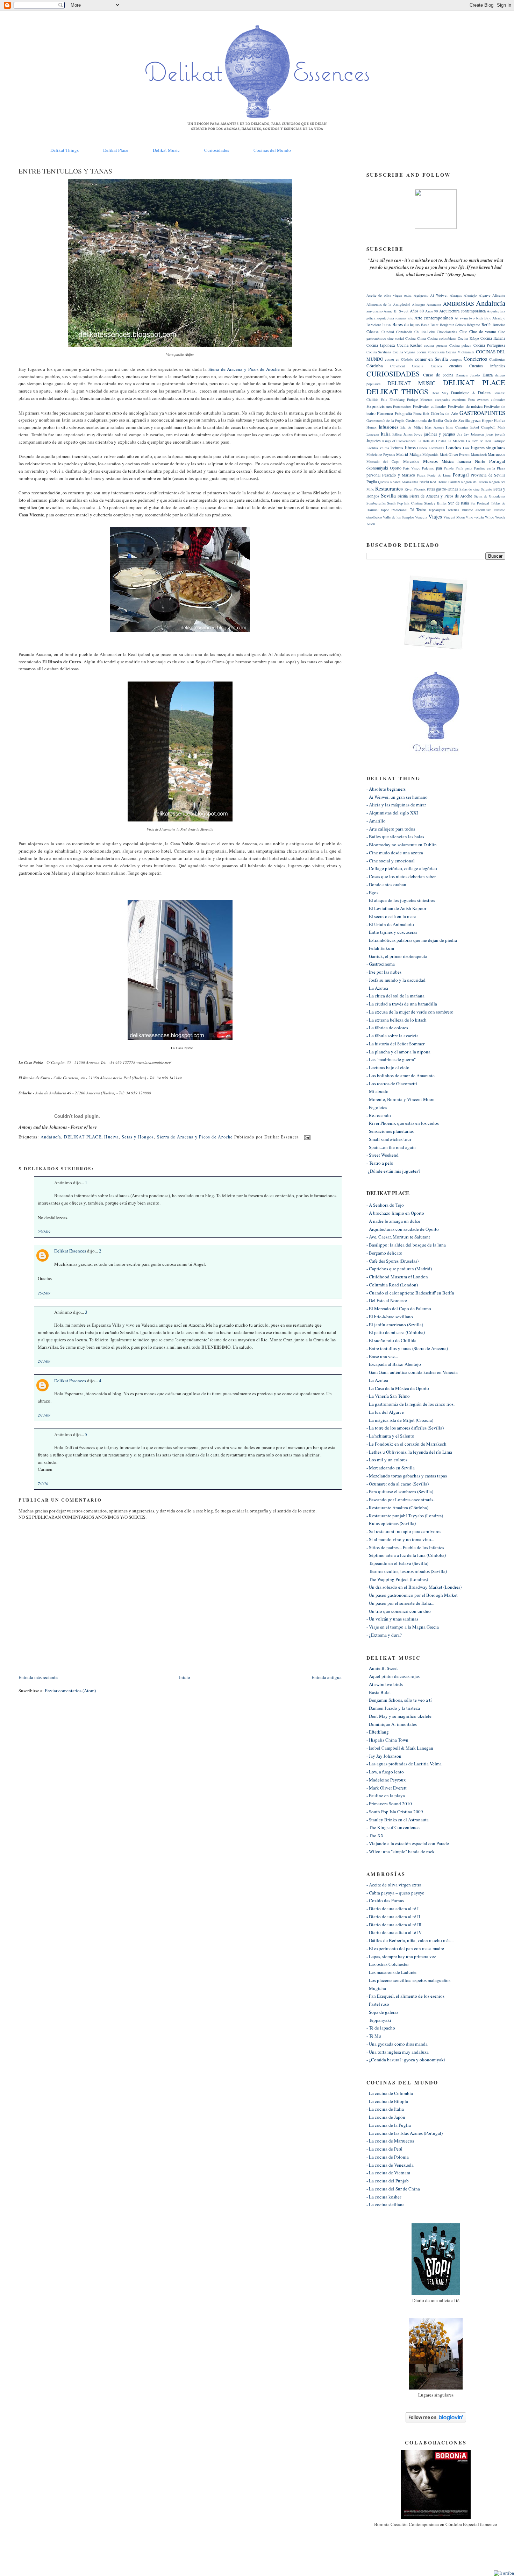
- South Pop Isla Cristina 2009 (395, 1812)
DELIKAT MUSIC (411, 383)
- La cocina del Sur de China (393, 2189)
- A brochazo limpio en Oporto (395, 1213)
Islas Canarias (457, 427)
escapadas (442, 400)
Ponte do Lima (439, 475)
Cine (463, 331)
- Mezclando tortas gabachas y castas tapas (407, 1476)
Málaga (415, 454)
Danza (488, 375)
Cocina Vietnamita (460, 352)
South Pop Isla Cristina (405, 503)
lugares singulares (488, 447)
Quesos (383, 482)
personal (373, 475)
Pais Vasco (412, 468)
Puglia (372, 482)
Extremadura (402, 407)
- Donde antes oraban (386, 884)
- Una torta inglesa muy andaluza (398, 2052)
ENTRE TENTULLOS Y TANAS (65, 171)
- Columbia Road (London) (392, 1285)
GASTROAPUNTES (482, 413)
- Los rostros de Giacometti (392, 1084)
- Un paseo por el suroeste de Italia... (400, 1603)
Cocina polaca (461, 345)
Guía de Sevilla (457, 420)
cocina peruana (436, 345)
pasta (469, 468)
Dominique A (463, 393)
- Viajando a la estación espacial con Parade (408, 1843)
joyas (490, 434)
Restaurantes (389, 488)
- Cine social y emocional (391, 861)
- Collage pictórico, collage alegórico (402, 868)
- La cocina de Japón (386, 2117)
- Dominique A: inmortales (392, 1724)
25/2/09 (44, 1232)
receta (424, 482)
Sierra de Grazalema (490, 496)
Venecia (421, 517)
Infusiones (388, 427)
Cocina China (416, 338)
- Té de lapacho (381, 2028)
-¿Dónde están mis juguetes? (393, 1171)
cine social (396, 338)
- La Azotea (377, 988)
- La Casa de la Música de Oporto (398, 1388)
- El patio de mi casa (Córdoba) (396, 1332)
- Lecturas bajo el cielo (388, 1067)
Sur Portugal (480, 503)
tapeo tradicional (394, 510)
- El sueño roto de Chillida (391, 1340)
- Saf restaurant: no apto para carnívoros (404, 1531)
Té (412, 510)
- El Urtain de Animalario (390, 924)
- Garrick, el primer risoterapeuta (397, 956)
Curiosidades (217, 150)
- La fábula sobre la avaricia (392, 1036)
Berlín (487, 324)
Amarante (434, 304)
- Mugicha (376, 1988)
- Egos (372, 892)
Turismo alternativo (476, 510)
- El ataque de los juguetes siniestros (401, 900)
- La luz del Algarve (385, 1412)
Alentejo (470, 295)
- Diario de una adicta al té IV (394, 1932)
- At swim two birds (385, 1684)
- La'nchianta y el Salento (390, 1436)
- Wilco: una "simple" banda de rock (401, 1851)
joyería (500, 434)
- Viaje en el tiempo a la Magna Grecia (403, 1627)
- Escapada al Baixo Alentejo (394, 1364)
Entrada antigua (327, 1677)
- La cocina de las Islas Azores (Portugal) (405, 2133)
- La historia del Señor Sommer (395, 1044)
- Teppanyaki (379, 2020)
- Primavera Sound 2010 (389, 1804)
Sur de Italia (458, 503)
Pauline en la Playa (490, 468)
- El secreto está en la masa (391, 916)
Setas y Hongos (138, 1137)
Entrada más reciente (38, 1677)
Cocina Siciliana (379, 352)
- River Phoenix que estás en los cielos (403, 1123)
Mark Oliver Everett (455, 454)
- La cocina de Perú (384, 2149)
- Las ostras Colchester (388, 1964)
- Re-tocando (379, 1115)
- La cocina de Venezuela (390, 2165)
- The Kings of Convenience (393, 1827)
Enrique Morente (420, 400)
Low (466, 448)
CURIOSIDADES (393, 374)
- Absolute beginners (386, 789)
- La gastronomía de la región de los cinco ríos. (411, 1404)
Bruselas (499, 325)
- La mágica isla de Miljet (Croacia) (400, 1420)
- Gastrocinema (381, 964)
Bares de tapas (406, 324)
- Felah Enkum (380, 948)
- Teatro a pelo (380, 1163)
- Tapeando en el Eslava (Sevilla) (397, 1563)
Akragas (456, 295)
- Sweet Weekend (383, 1155)
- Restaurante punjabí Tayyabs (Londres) (405, 1516)
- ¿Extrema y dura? (384, 1635)
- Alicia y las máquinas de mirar (396, 805)
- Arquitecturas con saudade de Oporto (403, 1229)
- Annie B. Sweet (382, 1668)
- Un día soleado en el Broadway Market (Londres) (414, 1587)
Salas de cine (470, 489)
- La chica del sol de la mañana (395, 996)
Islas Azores (434, 427)
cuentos (456, 366)
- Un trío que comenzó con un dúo (399, 1611)
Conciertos (475, 359)
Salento (486, 489)
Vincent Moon (454, 517)
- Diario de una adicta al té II (393, 1917)
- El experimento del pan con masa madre (405, 1948)
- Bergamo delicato (384, 1253)
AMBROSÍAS (459, 304)
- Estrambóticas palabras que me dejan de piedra (412, 940)
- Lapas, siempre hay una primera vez (401, 1956)
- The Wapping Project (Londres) (397, 1579)
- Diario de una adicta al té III (394, 1925)
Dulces (484, 393)
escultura (459, 400)
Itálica (397, 434)
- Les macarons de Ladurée (391, 1972)
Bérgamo (473, 325)
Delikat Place (116, 150)
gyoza (476, 420)
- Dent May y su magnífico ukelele (399, 1716)
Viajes (435, 516)
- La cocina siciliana (385, 2204)
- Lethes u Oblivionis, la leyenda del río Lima (409, 1452)
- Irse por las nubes (384, 972)
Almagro (418, 304)
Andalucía (51, 1137)
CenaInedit (404, 332)
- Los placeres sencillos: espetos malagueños (408, 1980)
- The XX (375, 1835)
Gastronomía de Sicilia (424, 420)
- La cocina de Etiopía (387, 2101)
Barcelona (374, 325)
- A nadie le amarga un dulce (393, 1221)
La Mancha (456, 441)
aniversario (374, 311)
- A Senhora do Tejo (385, 1205)
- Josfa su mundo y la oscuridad (396, 980)
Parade (449, 468)
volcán (479, 517)
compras (456, 359)
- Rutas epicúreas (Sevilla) (391, 1523)
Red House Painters (445, 482)
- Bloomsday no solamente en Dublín (402, 845)
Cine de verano (483, 331)
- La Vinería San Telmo (388, 1396)
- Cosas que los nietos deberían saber (401, 876)
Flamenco (385, 413)
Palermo (428, 468)
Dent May (440, 393)
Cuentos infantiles (487, 366)
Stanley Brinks (435, 503)
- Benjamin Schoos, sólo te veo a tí (399, 1700)
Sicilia (403, 496)
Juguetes (374, 441)
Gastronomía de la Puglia (385, 421)
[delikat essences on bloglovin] (436, 2421)
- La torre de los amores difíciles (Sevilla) (405, 1428)
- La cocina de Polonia (388, 2157)
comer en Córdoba (399, 359)
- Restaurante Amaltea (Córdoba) (397, 1508)
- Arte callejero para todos (391, 829)
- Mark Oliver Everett (387, 1788)
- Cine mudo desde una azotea (395, 853)
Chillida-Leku (424, 332)
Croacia (418, 366)
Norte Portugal (490, 461)
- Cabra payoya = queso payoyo (395, 1893)
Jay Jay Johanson (471, 434)
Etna (472, 400)
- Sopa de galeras (382, 2012)
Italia (386, 434)
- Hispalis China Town (387, 1740)
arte (411, 318)
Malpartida (430, 454)
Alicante (499, 295)
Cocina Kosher (410, 345)
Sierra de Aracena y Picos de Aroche (244, 369)
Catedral (388, 332)
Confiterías (497, 359)
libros (410, 447)
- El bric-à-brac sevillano (390, 1317)
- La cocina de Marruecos (390, 2141)
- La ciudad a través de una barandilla (402, 1004)
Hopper (487, 421)
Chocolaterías (447, 332)
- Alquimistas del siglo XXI (392, 813)
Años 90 (431, 311)
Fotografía (403, 413)
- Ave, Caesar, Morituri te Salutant (398, 1237)
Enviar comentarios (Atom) (70, 1691)
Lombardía (437, 448)
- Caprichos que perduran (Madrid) (399, 1269)
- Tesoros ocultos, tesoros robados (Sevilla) (407, 1571)
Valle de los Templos (398, 517)
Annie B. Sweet (396, 311)
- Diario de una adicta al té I (392, 1908)
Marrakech (479, 454)
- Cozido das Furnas (385, 1900)
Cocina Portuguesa (490, 345)
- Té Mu (374, 2036)
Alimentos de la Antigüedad (388, 304)
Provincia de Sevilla (488, 475)
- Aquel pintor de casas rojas (393, 1676)
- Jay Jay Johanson (384, 1756)
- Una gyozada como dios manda (397, 2044)
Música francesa (456, 461)
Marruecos (497, 454)
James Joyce (413, 434)
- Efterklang (378, 1732)
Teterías (453, 510)
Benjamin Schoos (453, 325)
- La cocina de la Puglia (389, 2125)
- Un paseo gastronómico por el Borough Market (412, 1595)
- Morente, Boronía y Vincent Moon (401, 1099)
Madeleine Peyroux (381, 454)
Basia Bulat (430, 325)
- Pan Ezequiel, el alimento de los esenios (405, 1996)
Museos (430, 461)
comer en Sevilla (431, 359)
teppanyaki (437, 510)
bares (387, 324)
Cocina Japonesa (381, 345)
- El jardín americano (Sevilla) (395, 1325)
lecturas (397, 448)
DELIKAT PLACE (83, 1137)
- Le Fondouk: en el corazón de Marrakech (406, 1444)
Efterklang (397, 400)
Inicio (185, 1677)
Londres (454, 447)
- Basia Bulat (379, 1692)
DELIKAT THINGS (397, 391)
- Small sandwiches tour (389, 1139)
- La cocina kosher (384, 2197)
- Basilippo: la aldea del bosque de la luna (406, 1245)
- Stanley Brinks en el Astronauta (398, 1820)
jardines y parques (440, 434)
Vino (469, 517)
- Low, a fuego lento (385, 1772)
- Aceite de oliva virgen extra (394, 1885)
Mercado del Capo (383, 461)
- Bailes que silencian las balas (395, 837)
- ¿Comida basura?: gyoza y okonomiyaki (406, 2060)
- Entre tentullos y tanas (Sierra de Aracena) (407, 1348)
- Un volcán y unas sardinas (392, 1619)
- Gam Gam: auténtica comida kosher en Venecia (412, 1372)
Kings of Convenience (399, 441)
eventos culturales (491, 400)
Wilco (490, 517)
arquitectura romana (391, 318)
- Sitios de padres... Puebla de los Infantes (405, 1547)
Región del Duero (474, 482)
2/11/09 (44, 1361)
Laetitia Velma (378, 448)
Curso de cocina (438, 375)
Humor (372, 427)
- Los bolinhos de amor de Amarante (401, 1075)
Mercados (411, 461)
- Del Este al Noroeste (387, 1300)
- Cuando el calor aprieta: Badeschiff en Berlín (410, 1293)
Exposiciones (379, 406)
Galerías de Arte (444, 413)
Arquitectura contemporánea (462, 311)
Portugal (461, 475)
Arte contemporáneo (434, 318)
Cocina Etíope (468, 338)
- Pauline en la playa (386, 1795)
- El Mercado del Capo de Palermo (399, 1308)
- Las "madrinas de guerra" (391, 1059)
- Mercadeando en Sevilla (391, 1468)
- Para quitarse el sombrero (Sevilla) (400, 1491)
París (459, 468)
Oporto (396, 468)
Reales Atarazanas (404, 482)
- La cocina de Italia (385, 2109)
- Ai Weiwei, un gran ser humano (397, 797)
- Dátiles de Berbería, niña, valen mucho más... (410, 1940)
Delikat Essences (70, 1251)
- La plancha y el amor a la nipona (398, 1052)
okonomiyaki (377, 468)
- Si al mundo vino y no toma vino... (400, 1539)
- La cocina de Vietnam (388, 2173)
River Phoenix (415, 489)
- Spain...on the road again (391, 1147)
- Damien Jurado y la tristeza (393, 1708)
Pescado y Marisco (399, 475)
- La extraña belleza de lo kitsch (397, 1020)
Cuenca (436, 366)
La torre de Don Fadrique (486, 441)
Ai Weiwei (439, 295)
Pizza (421, 475)
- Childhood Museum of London (397, 1277)
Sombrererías (376, 503)
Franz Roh (421, 414)
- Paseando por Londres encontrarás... (401, 1499)
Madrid (402, 454)
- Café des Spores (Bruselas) (392, 1261)
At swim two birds (469, 318)
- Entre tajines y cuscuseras (392, 932)
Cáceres (373, 331)
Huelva (111, 1137)
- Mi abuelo (377, 1091)
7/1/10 (43, 1484)
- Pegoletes (377, 1107)
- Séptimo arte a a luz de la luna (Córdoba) (406, 1555)
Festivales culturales (430, 406)
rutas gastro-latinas (443, 489)
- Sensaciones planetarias (390, 1131)
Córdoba (375, 366)
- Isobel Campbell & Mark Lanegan (400, 1748)
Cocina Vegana (404, 352)
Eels (384, 400)
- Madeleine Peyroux (386, 1780)
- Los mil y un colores (387, 1460)
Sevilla (388, 495)
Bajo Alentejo (495, 318)
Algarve (485, 295)
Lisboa (422, 448)
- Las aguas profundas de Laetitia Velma (404, 1764)
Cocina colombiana (442, 338)
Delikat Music (166, 150)
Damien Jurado (468, 375)
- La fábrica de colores (387, 1028)
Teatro (421, 510)
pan (439, 468)
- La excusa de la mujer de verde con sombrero (410, 1012)
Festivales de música (465, 406)
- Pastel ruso (378, 2004)
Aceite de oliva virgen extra (389, 295)
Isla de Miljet (412, 427)
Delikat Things (65, 150)
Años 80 (417, 311)
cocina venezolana (431, 352)
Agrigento (421, 295)
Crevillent (398, 366)
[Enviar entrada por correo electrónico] (306, 1137)
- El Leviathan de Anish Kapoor (396, 908)
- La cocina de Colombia (390, 2093)
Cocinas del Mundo (272, 150)
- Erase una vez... (382, 1356)
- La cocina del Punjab (388, 2181)
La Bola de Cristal (432, 441)
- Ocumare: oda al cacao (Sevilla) (398, 1484)
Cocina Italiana (493, 338)
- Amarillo (376, 821)
